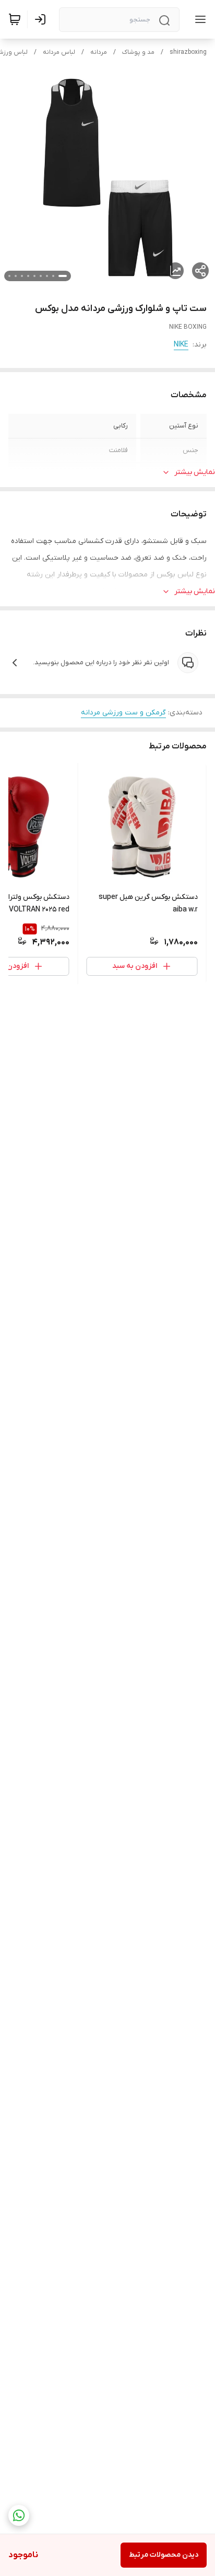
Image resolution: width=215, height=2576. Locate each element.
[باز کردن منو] (198, 19)
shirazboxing (188, 52)
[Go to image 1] (63, 276)
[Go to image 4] (41, 276)
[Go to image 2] (53, 276)
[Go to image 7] (22, 276)
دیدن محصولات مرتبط (164, 2555)
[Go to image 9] (9, 276)
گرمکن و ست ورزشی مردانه (123, 713)
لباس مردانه (59, 52)
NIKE (181, 345)
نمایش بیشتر (195, 472)
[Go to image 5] (34, 276)
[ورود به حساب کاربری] (42, 19)
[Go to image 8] (16, 276)
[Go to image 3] (47, 276)
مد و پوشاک (138, 52)
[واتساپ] (19, 2515)
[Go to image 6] (28, 276)
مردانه (99, 52)
